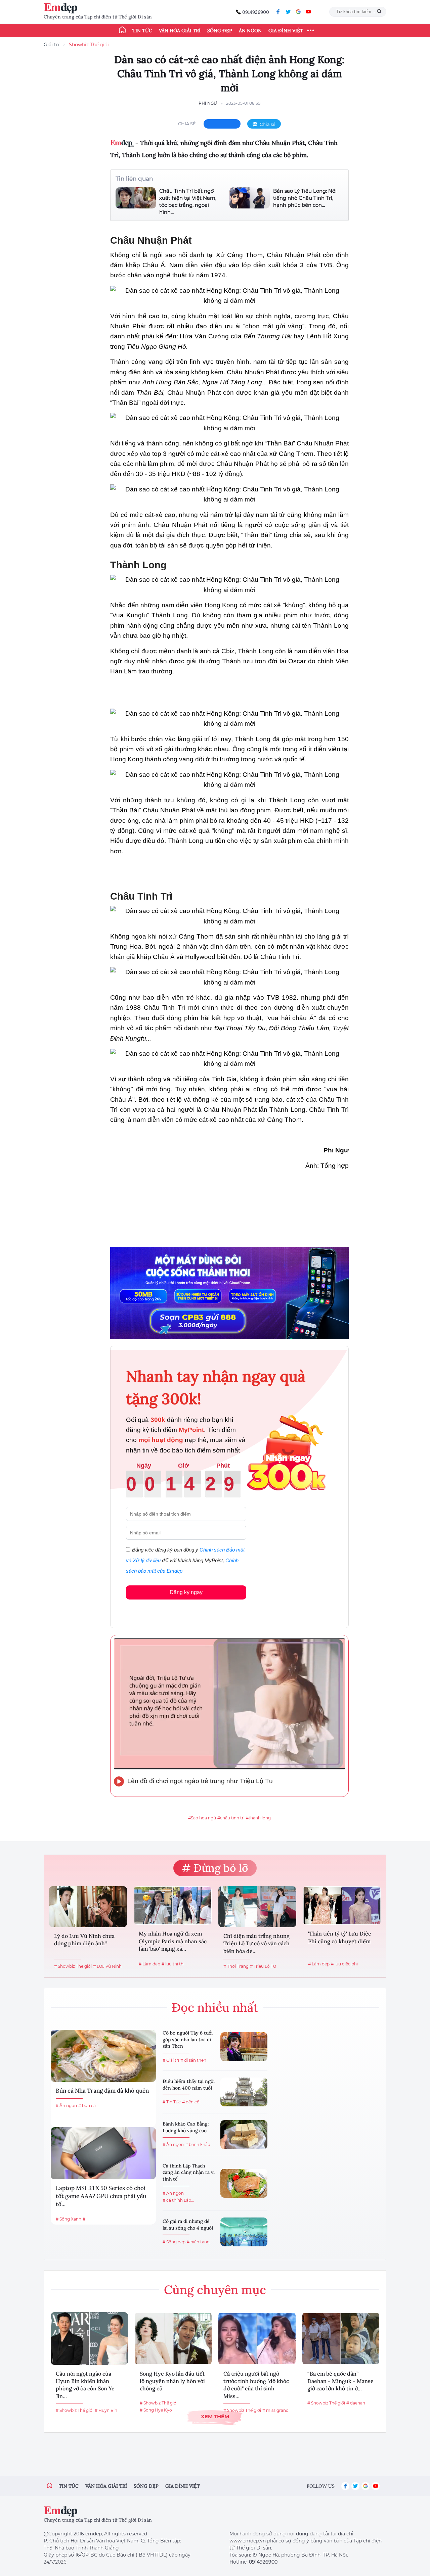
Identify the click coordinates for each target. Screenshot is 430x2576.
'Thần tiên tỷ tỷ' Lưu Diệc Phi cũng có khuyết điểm (339, 1937)
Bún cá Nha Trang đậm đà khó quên (102, 2091)
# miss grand (275, 2410)
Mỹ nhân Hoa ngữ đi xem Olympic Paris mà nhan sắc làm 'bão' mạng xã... (173, 1941)
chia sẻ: (187, 124)
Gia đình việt (183, 2486)
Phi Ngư (208, 103)
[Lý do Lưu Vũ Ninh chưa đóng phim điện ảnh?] (88, 1907)
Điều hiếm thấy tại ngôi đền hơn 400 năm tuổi (189, 2085)
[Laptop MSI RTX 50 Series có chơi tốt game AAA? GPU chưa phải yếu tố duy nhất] (103, 2153)
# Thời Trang (236, 1966)
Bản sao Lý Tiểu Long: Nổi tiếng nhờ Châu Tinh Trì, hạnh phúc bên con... (305, 198)
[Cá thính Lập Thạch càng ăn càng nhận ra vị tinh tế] (244, 2183)
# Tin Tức (172, 2102)
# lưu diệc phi (344, 1964)
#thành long (258, 1818)
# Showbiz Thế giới (73, 1966)
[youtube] (308, 12)
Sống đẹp (220, 31)
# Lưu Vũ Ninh (107, 1966)
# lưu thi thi (173, 1964)
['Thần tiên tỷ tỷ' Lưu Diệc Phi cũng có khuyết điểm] (342, 1905)
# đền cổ (191, 2102)
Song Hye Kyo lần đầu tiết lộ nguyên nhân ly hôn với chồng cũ (172, 2381)
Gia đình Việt (286, 31)
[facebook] (278, 12)
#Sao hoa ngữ (202, 1818)
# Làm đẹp (149, 1964)
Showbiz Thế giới (89, 45)
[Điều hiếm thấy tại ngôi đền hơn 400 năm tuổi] (244, 2092)
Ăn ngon (250, 31)
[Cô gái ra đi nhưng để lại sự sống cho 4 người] (244, 2232)
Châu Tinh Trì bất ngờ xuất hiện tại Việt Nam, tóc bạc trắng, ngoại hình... (188, 201)
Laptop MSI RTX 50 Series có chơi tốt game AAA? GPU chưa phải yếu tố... (101, 2196)
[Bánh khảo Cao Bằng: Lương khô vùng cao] (244, 2135)
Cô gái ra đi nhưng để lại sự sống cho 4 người (188, 2225)
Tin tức (142, 31)
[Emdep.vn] (62, 8)
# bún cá (87, 2106)
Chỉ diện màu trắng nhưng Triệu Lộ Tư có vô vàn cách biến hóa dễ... (256, 1943)
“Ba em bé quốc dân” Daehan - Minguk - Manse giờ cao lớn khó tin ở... (340, 2381)
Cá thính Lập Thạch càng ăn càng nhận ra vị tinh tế (189, 2172)
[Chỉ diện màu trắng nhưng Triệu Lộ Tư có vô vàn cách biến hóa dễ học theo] (257, 1907)
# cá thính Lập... (178, 2200)
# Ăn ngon (66, 2106)
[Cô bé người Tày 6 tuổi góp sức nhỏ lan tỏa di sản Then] (244, 2047)
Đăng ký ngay (186, 1592)
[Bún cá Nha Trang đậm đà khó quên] (103, 2056)
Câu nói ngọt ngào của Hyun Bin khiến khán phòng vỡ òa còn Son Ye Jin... (85, 2385)
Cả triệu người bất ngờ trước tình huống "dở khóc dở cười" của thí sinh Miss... (256, 2385)
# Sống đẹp (174, 2242)
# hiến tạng (198, 2242)
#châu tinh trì (231, 1818)
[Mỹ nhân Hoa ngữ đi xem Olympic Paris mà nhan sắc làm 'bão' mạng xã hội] (173, 1905)
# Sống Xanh (69, 2219)
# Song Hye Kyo (156, 2410)
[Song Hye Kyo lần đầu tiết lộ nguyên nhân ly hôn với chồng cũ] (173, 2339)
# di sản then (193, 2060)
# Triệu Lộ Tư (263, 1966)
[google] (298, 12)
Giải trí (52, 45)
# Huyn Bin (106, 2410)
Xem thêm (215, 2416)
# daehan (356, 2403)
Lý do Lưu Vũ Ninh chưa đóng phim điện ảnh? (84, 1940)
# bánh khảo (198, 2144)
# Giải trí (171, 2060)
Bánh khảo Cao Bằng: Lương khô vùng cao (186, 2127)
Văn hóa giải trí (180, 31)
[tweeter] (288, 12)
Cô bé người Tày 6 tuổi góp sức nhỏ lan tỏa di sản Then (188, 2039)
